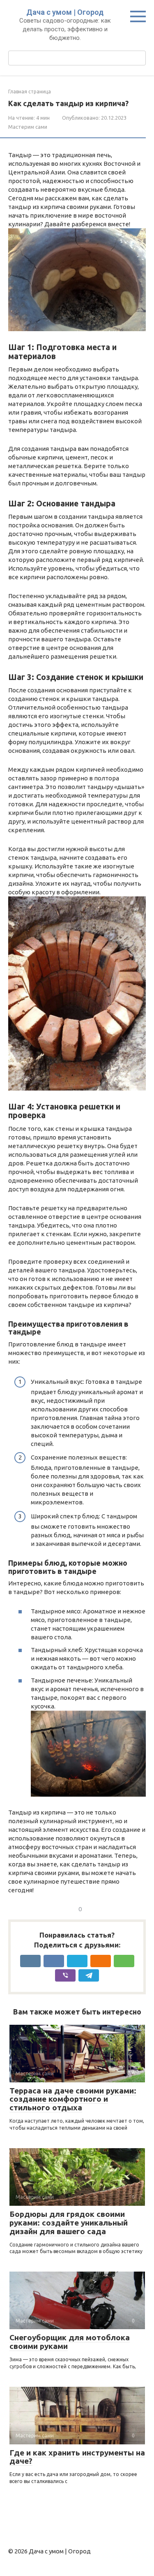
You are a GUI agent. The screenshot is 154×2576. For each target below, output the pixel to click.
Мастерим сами (28, 127)
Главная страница (30, 92)
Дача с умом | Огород (65, 12)
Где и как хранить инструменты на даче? (77, 2457)
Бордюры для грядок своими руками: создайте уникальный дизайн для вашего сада (69, 2223)
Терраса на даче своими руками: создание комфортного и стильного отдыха (73, 2099)
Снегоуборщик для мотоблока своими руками (70, 2342)
